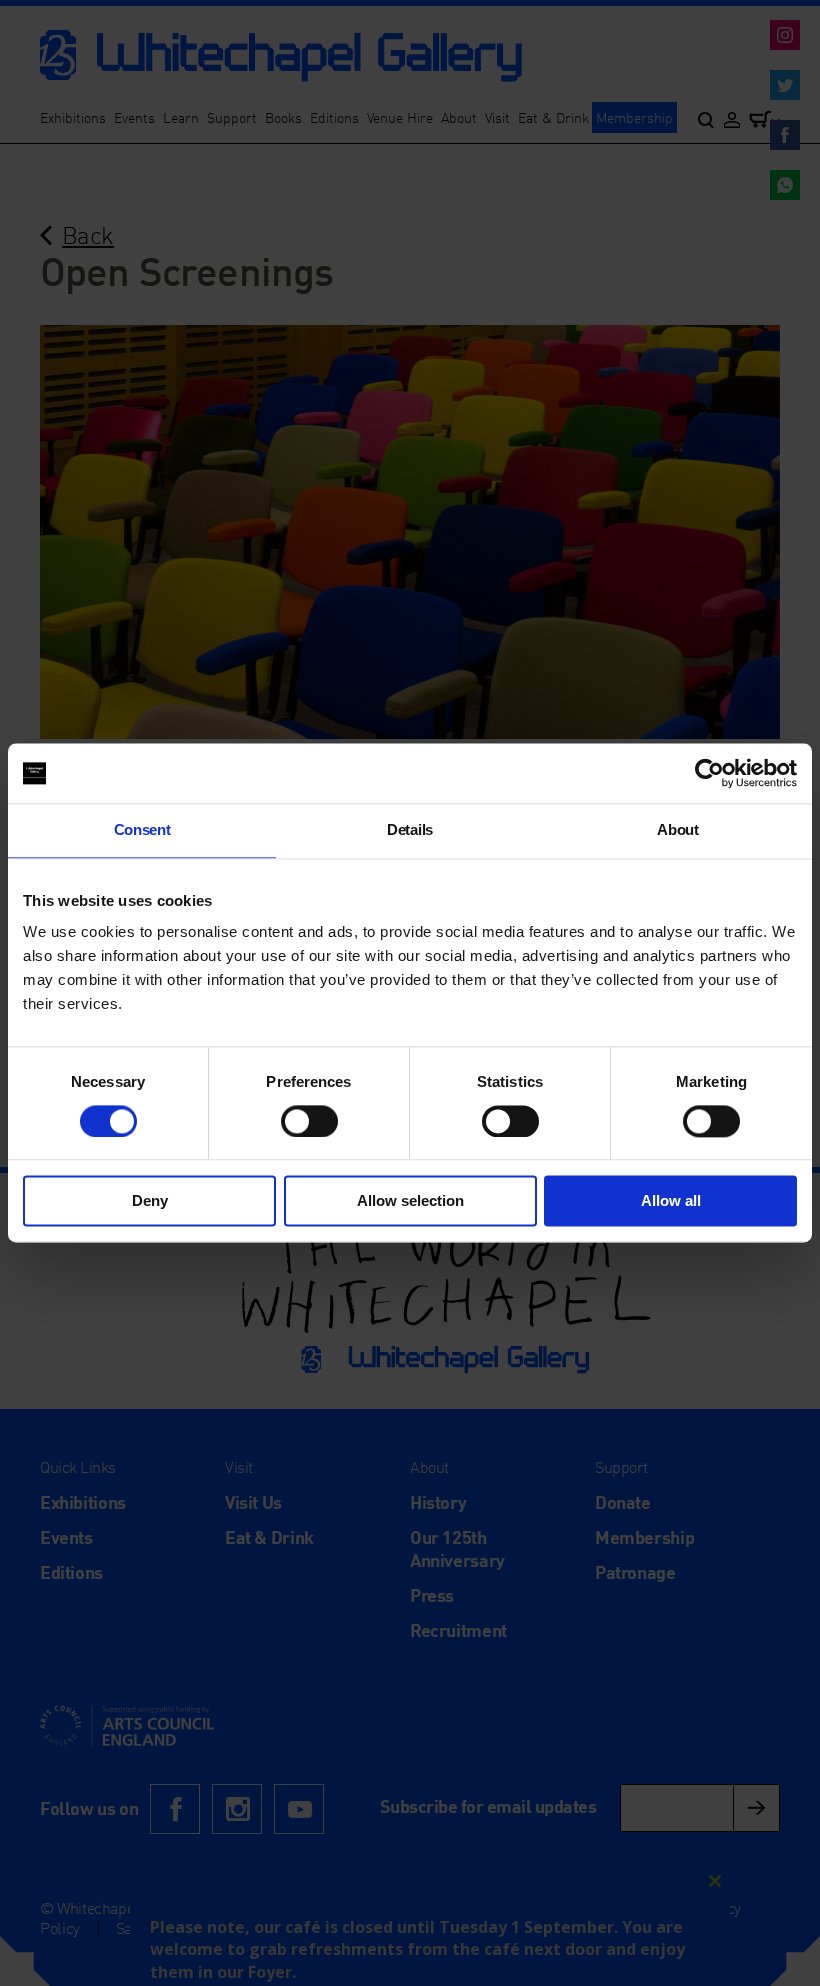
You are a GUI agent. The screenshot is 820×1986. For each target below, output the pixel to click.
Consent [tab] (142, 829)
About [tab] (677, 829)
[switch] (309, 1121)
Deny (150, 1201)
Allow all (671, 1201)
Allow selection (410, 1201)
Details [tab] (410, 829)
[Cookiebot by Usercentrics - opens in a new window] (709, 773)
